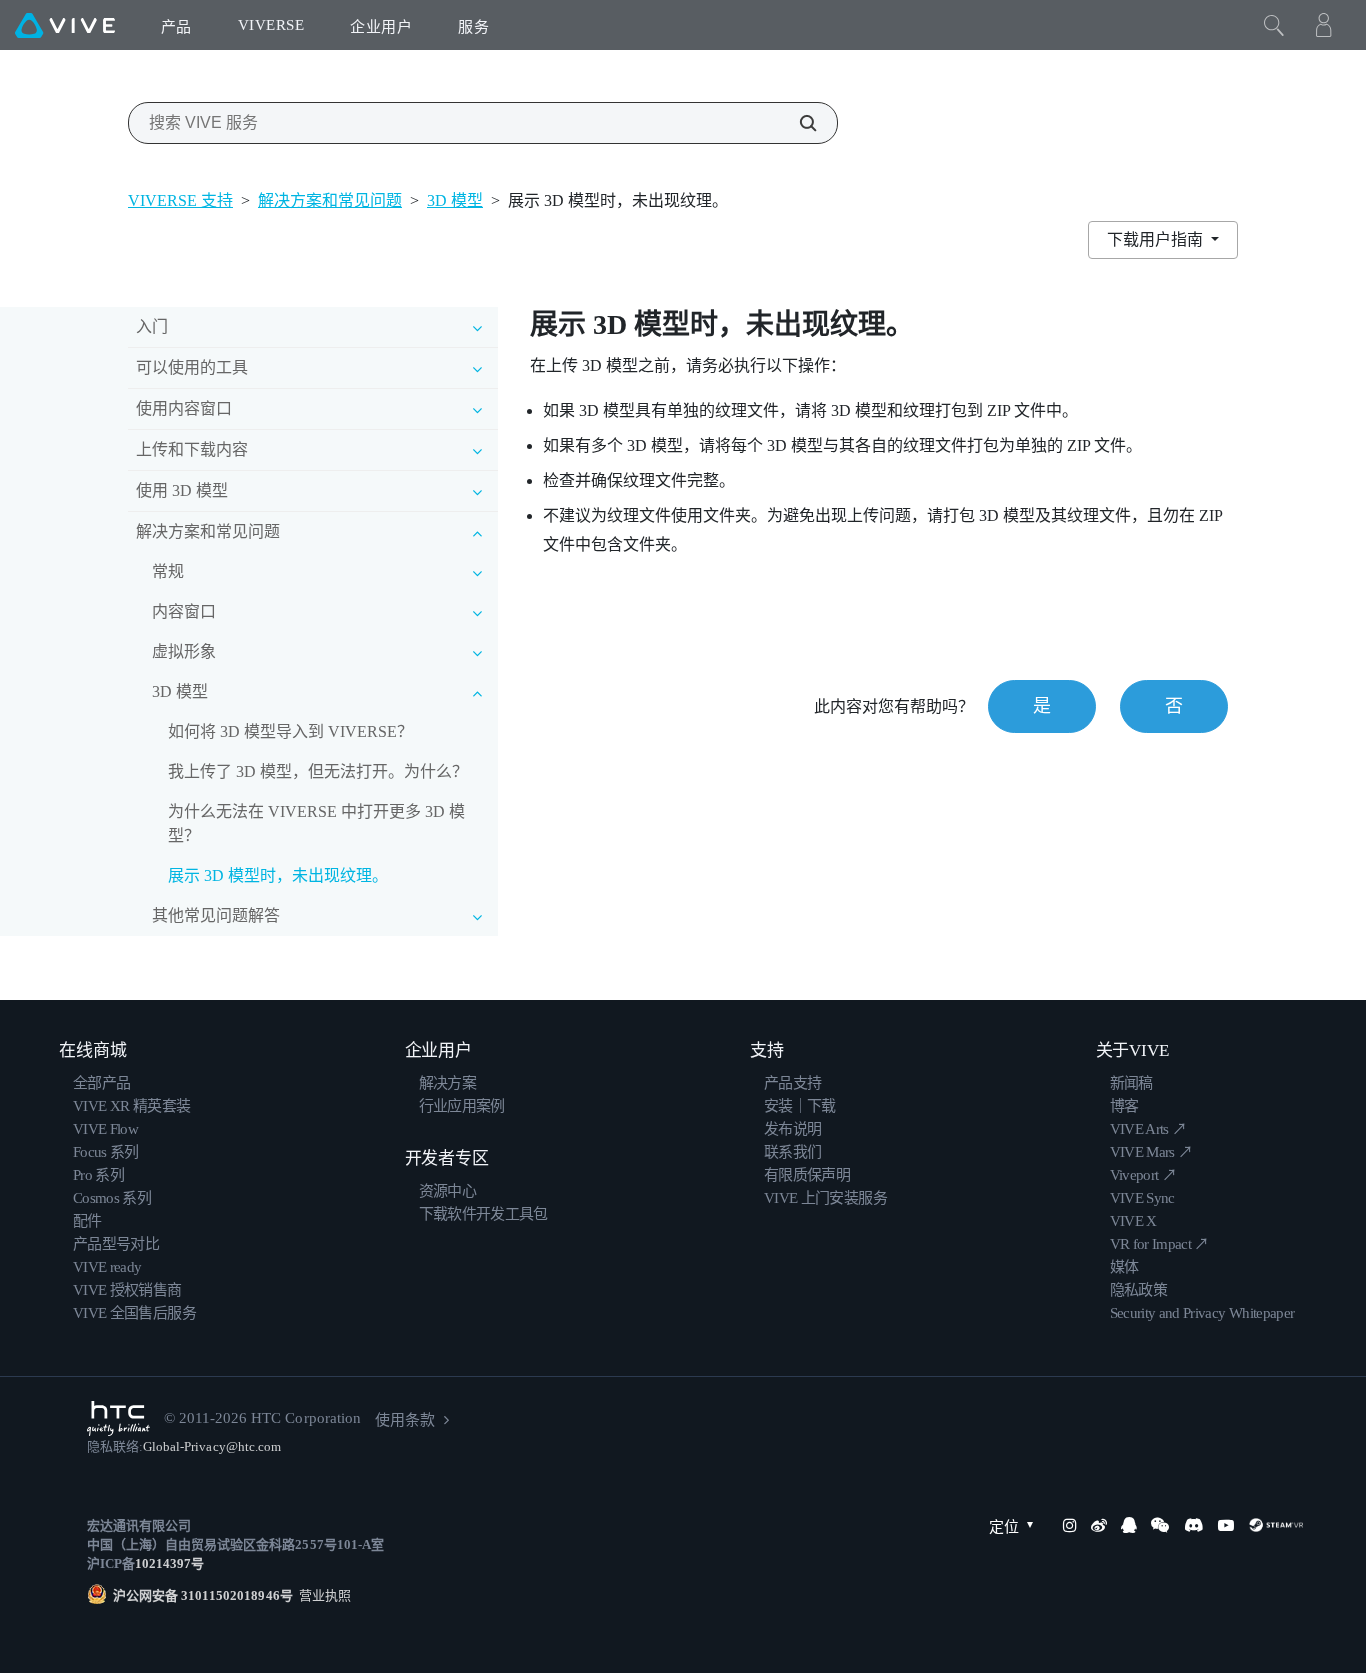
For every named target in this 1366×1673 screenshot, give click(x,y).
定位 (1004, 1527)
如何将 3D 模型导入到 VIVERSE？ (290, 731)
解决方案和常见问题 (330, 200)
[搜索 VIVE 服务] (797, 123)
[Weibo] (1099, 1525)
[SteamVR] (1276, 1525)
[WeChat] (1160, 1525)
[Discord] (1193, 1525)
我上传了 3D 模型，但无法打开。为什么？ (318, 771)
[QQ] (1129, 1525)
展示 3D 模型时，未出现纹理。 (278, 875)
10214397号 (169, 1563)
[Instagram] (1070, 1525)
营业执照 (322, 1595)
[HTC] (118, 1418)
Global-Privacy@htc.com (212, 1446)
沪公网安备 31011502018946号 (203, 1595)
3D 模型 (455, 200)
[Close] (1274, 25)
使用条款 (405, 1420)
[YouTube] (1226, 1525)
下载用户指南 (1157, 239)
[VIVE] (65, 25)
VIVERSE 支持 (180, 200)
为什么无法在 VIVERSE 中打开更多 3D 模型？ (316, 823)
